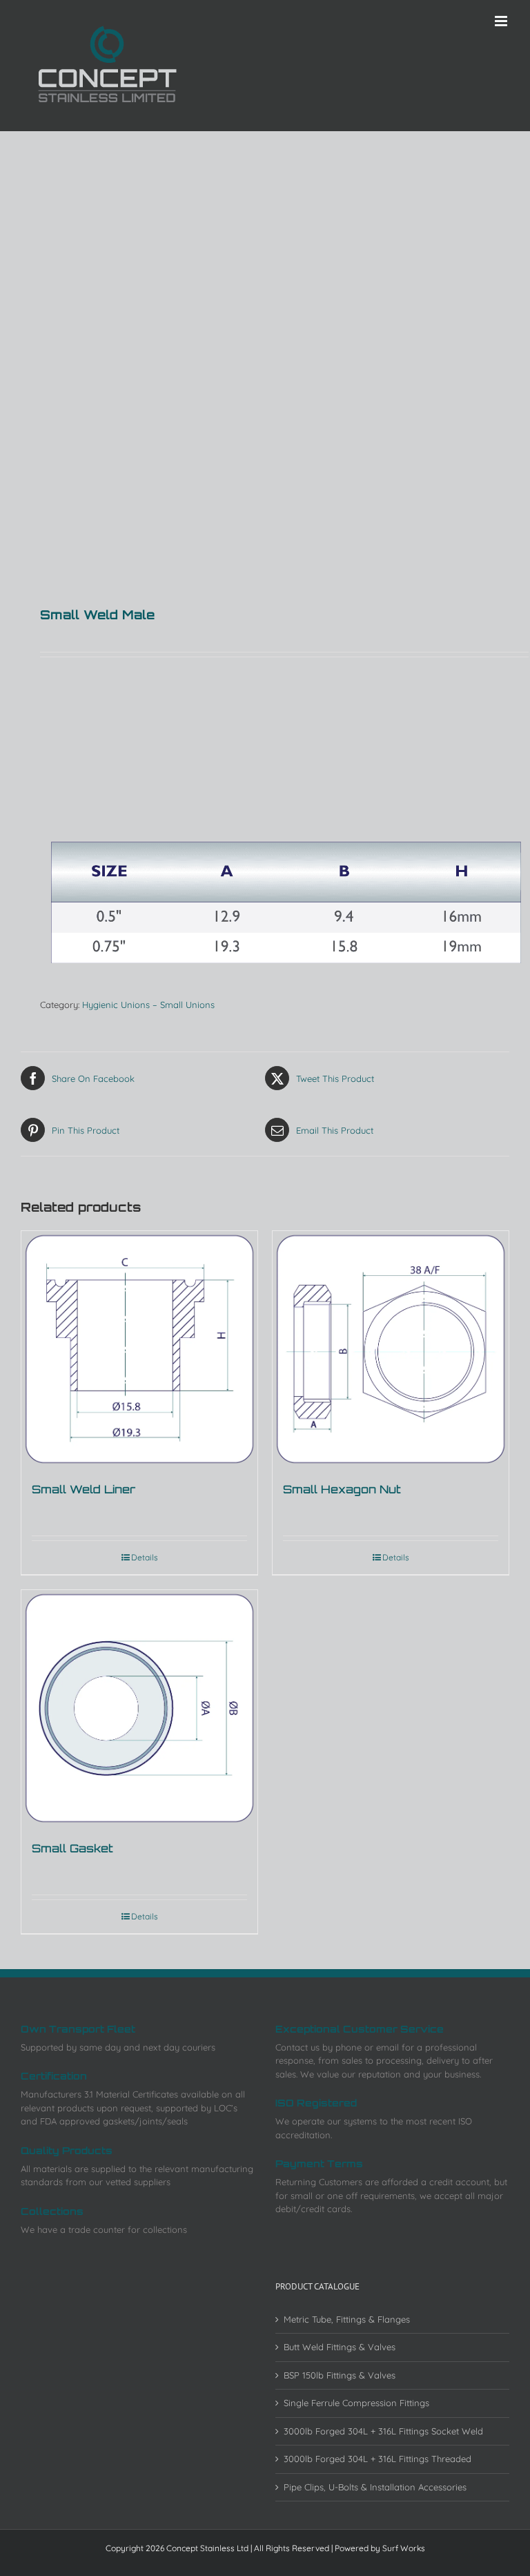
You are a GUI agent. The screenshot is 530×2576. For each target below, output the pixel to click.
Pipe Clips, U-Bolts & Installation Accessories (375, 2487)
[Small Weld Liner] (139, 1349)
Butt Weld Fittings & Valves (340, 2347)
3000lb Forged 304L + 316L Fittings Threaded (377, 2459)
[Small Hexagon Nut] (391, 1349)
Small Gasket (72, 1848)
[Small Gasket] (139, 1708)
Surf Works (404, 2548)
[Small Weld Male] (265, 329)
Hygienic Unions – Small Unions (148, 1005)
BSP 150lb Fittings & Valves (340, 2375)
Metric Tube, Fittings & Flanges (347, 2319)
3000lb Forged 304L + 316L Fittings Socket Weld (383, 2431)
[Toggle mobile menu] (502, 21)
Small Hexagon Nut (342, 1489)
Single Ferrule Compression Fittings (356, 2403)
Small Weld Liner (84, 1489)
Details (145, 1557)
